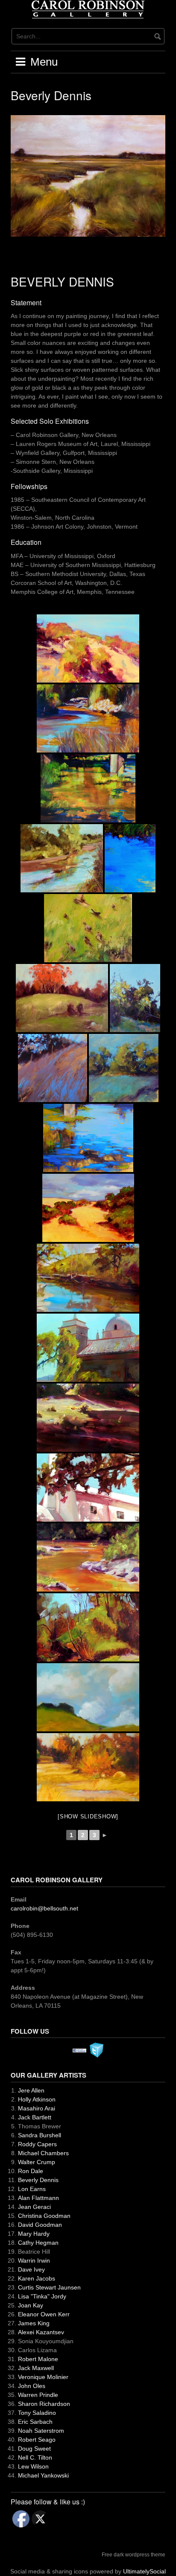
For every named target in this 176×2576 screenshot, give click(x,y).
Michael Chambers (43, 2153)
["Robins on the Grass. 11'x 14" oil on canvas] (88, 928)
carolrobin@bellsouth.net (44, 1908)
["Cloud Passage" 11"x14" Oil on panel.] (88, 1208)
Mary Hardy (34, 2234)
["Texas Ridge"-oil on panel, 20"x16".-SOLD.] (88, 1418)
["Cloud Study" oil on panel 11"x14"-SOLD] (88, 1697)
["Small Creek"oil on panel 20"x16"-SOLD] (88, 1627)
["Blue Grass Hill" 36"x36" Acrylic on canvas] (53, 1068)
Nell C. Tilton (35, 2457)
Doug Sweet (34, 2449)
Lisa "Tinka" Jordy (42, 2296)
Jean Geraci (34, 2207)
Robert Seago (37, 2440)
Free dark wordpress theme (133, 2555)
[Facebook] (79, 2050)
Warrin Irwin (34, 2261)
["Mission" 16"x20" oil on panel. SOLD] (88, 1348)
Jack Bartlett (35, 2117)
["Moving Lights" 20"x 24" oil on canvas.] (62, 858)
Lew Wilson (33, 2466)
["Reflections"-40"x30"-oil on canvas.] (130, 858)
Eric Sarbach (35, 2422)
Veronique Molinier (43, 2377)
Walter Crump (37, 2162)
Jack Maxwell (36, 2368)
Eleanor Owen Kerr (44, 2314)
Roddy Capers (37, 2144)
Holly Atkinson (37, 2099)
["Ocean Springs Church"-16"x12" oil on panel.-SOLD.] (88, 1488)
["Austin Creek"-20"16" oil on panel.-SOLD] (88, 718)
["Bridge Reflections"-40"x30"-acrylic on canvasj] (88, 1138)
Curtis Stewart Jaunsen (49, 2287)
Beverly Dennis (38, 2180)
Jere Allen (31, 2090)
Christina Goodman (44, 2216)
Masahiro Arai (37, 2108)
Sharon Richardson (44, 2404)
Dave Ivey (31, 2269)
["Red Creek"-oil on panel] (88, 1557)
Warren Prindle (38, 2395)
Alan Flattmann (38, 2198)
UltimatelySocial (144, 2571)
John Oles (32, 2386)
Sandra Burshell (40, 2135)
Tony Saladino (37, 2413)
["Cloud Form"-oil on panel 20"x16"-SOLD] (88, 1278)
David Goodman (40, 2225)
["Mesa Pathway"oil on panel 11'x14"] (88, 1767)
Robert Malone (38, 2359)
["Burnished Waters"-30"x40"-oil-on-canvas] (88, 788)
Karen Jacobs (37, 2278)
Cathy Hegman (38, 2243)
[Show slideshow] (88, 1816)
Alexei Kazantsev (41, 2332)
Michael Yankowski (43, 2475)
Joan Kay (31, 2305)
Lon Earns (32, 2189)
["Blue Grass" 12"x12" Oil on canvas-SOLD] (124, 1068)
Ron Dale (31, 2171)
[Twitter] (97, 2049)
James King (34, 2323)
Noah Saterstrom (41, 2431)
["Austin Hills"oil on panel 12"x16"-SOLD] (88, 648)
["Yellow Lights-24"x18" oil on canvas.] (135, 998)
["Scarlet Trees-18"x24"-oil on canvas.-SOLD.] (62, 998)
